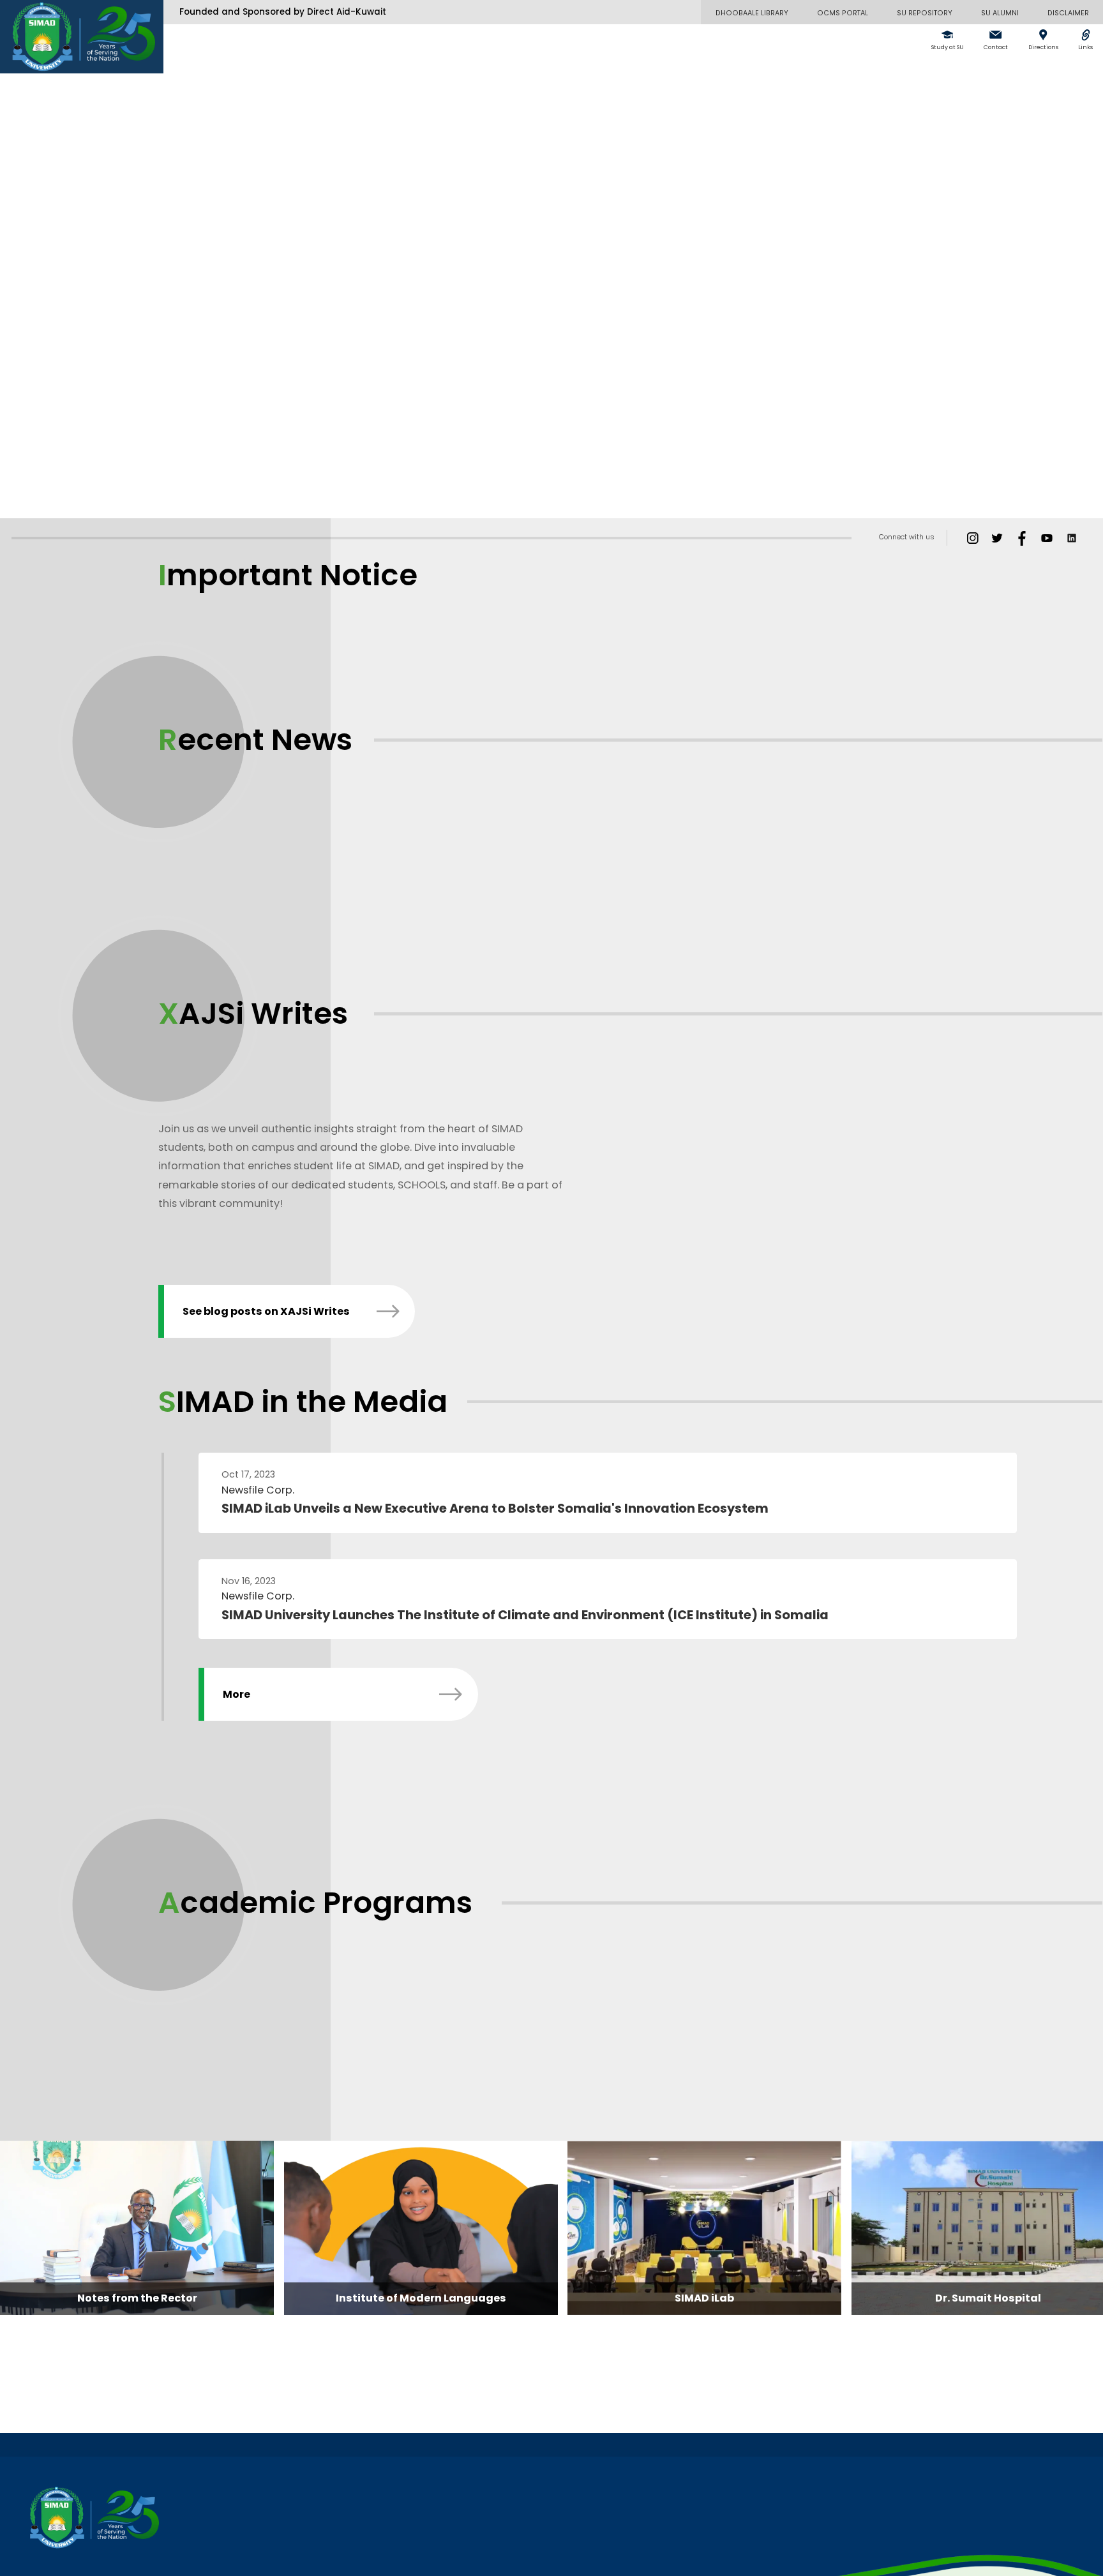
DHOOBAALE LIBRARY (752, 13)
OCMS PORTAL (843, 13)
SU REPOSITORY (925, 13)
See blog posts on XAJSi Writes (266, 1311)
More (236, 1694)
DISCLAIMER (1068, 13)
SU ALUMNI (1000, 13)
